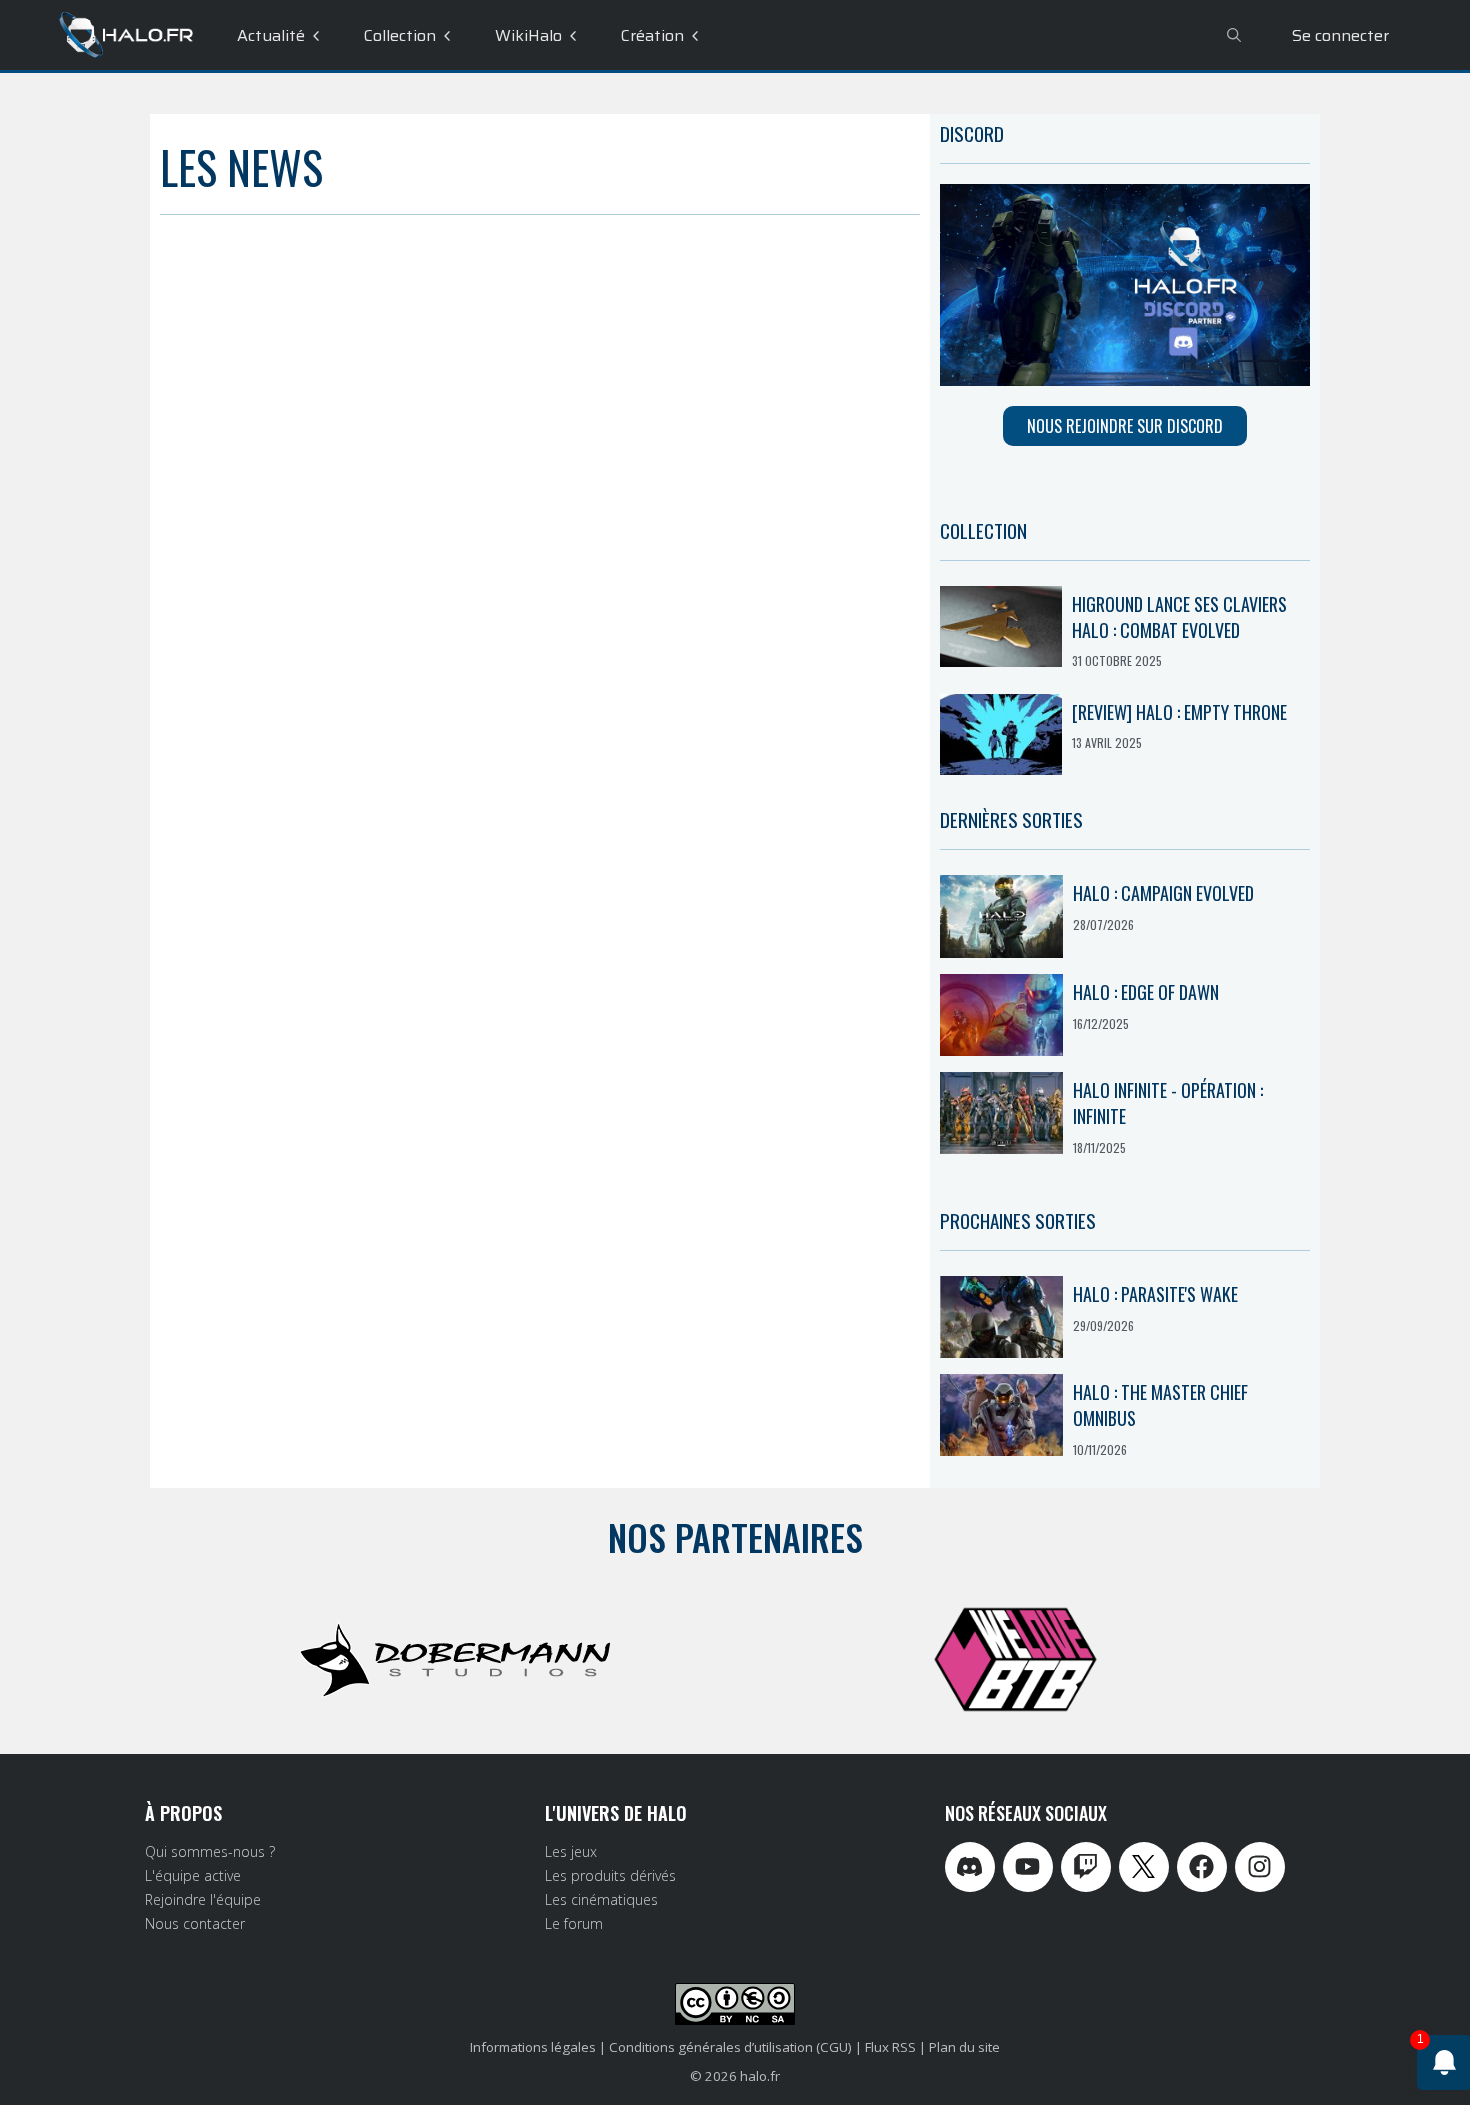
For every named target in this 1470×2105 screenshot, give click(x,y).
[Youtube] (1028, 1867)
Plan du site (964, 2047)
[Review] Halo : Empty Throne (1179, 712)
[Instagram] (1260, 1867)
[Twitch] (1086, 1867)
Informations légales (533, 2047)
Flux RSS (890, 2047)
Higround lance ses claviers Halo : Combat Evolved (1179, 617)
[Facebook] (1202, 1867)
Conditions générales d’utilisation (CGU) (730, 2047)
